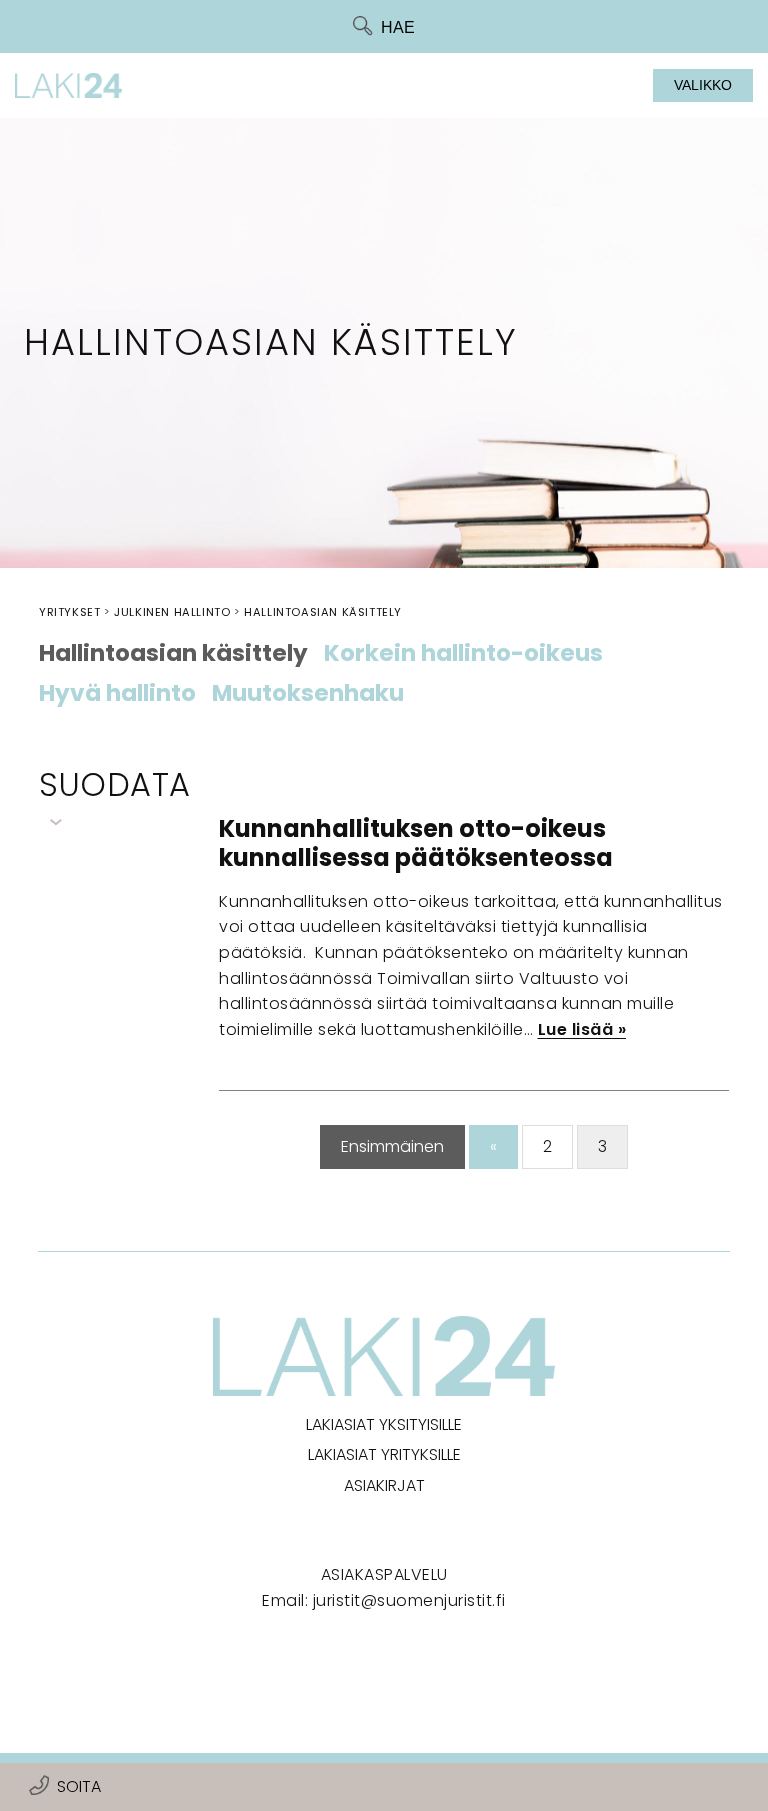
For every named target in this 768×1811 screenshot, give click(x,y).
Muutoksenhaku (308, 694)
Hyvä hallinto (117, 694)
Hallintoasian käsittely (173, 654)
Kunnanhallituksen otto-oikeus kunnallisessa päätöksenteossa (416, 843)
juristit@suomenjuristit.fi (409, 1600)
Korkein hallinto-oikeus (463, 654)
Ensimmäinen (392, 1146)
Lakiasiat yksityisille (384, 1424)
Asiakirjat (384, 1485)
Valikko (703, 85)
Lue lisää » (582, 1029)
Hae (398, 27)
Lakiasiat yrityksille (384, 1454)
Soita (79, 1786)
